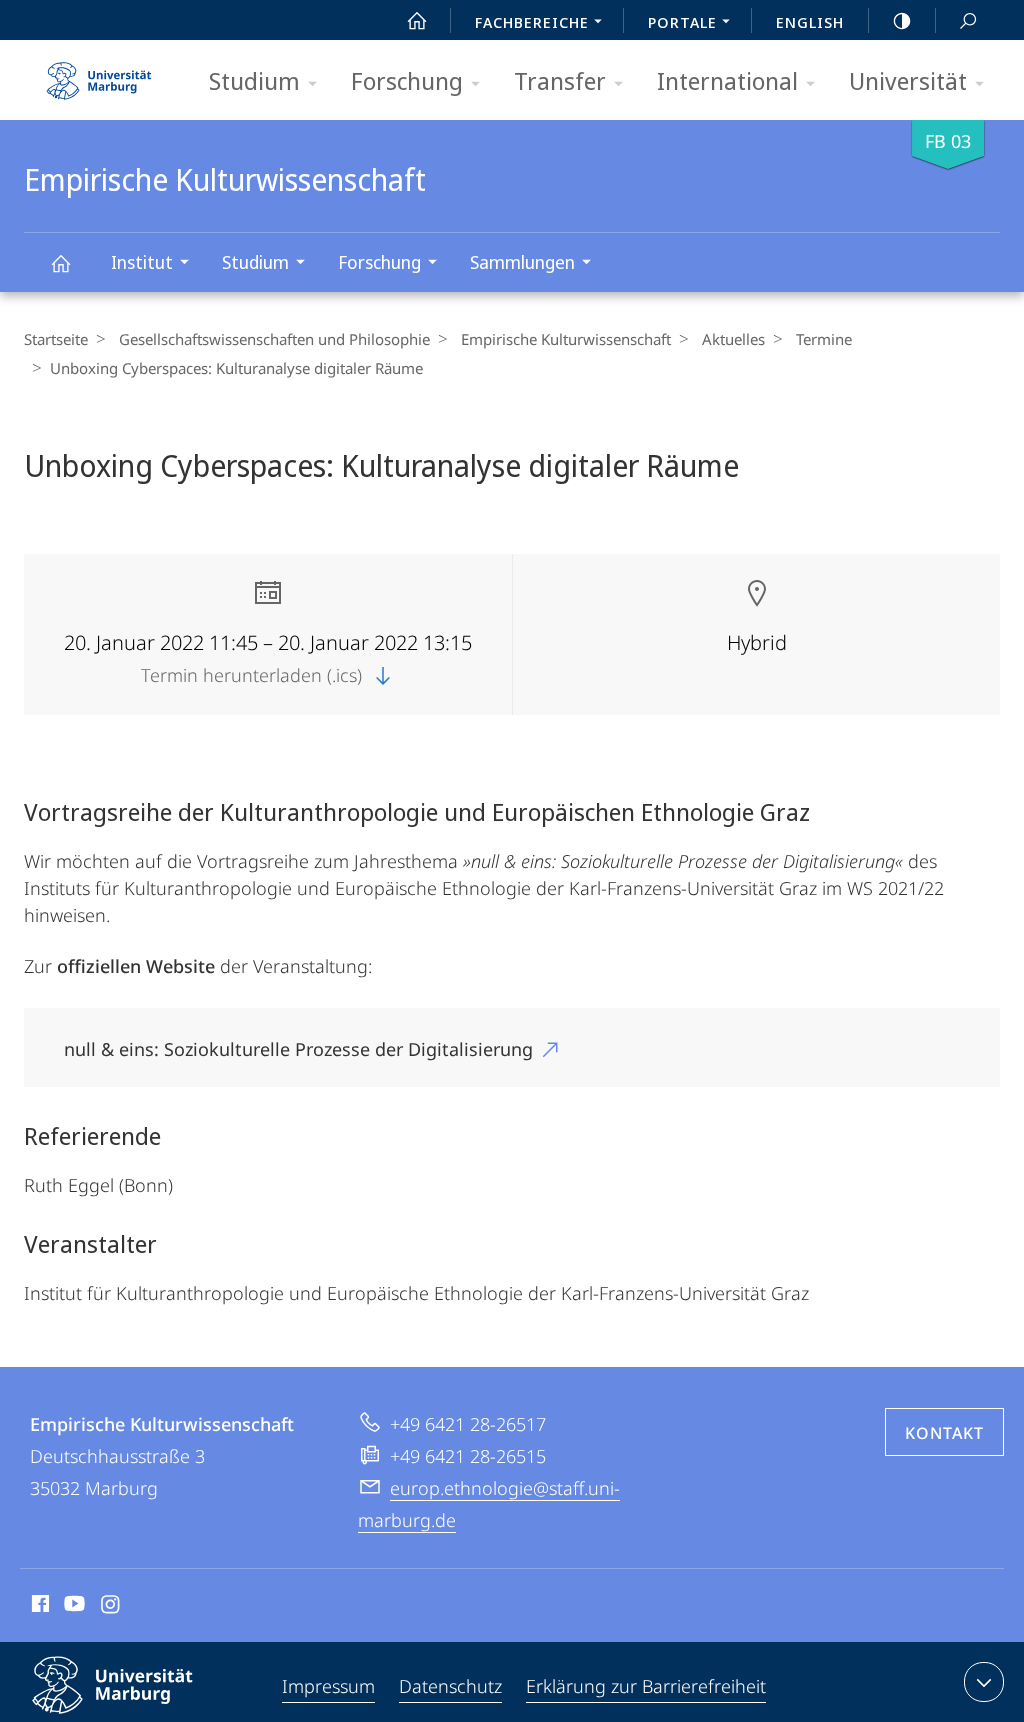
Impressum (328, 1686)
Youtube (72, 1607)
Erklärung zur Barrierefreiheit (646, 1686)
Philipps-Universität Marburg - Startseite (99, 74)
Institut (142, 262)
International (727, 80)
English (810, 22)
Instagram (111, 1607)
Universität (908, 80)
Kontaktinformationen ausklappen (984, 1682)
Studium (254, 80)
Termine (824, 339)
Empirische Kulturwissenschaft (60, 262)
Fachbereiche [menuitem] (532, 22)
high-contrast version (902, 20)
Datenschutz (450, 1686)
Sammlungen (522, 262)
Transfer (560, 80)
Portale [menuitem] (682, 22)
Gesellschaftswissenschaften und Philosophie (274, 339)
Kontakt (944, 1433)
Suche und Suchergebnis (968, 20)
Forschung (407, 80)
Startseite (56, 339)
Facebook (38, 1607)
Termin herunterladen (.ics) (254, 675)
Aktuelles (733, 339)
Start (417, 20)
